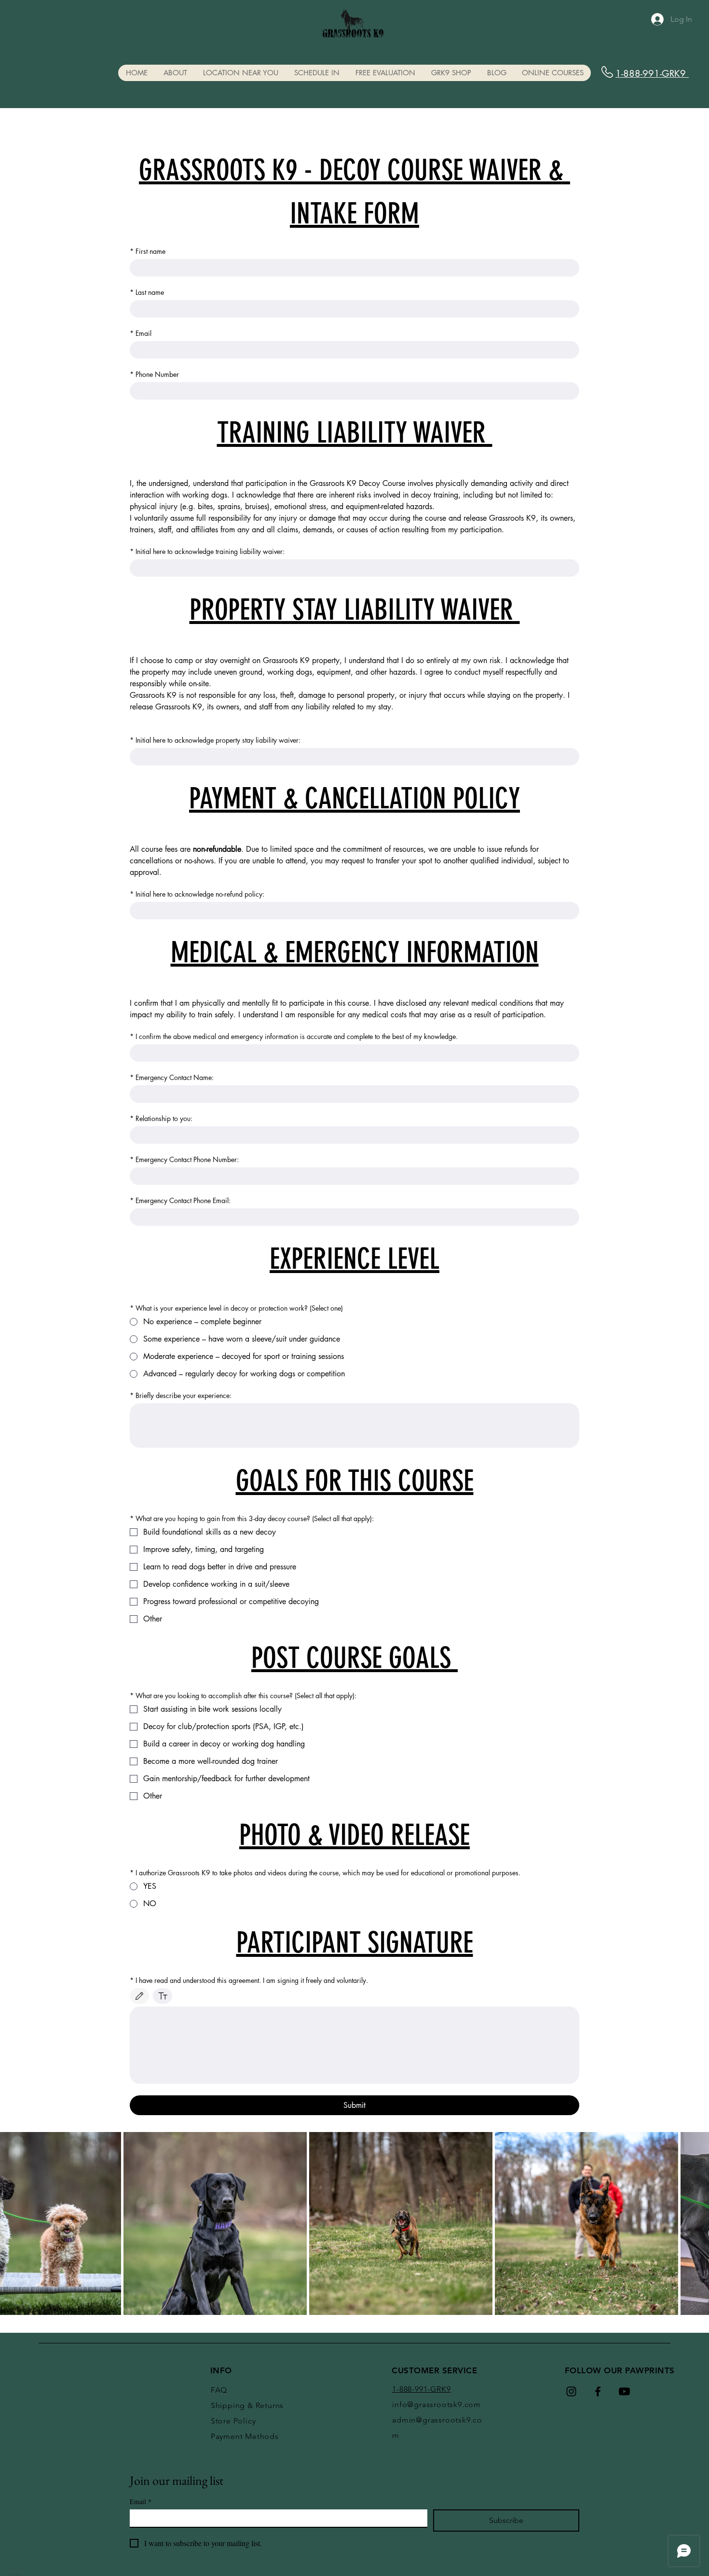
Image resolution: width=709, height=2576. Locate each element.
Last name (147, 292)
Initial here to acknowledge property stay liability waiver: (215, 740)
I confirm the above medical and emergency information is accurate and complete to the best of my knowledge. (294, 1036)
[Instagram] (571, 2391)
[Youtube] (624, 2391)
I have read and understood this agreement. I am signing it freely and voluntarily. (249, 1980)
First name (148, 251)
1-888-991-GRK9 (652, 74)
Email (141, 333)
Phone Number (154, 374)
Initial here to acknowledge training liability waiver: (207, 551)
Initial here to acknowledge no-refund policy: (197, 894)
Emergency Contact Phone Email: (180, 1200)
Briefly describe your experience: (181, 1395)
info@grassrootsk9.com (436, 2404)
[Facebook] (598, 2391)
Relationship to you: (161, 1118)
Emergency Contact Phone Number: (184, 1159)
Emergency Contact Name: (172, 1077)
